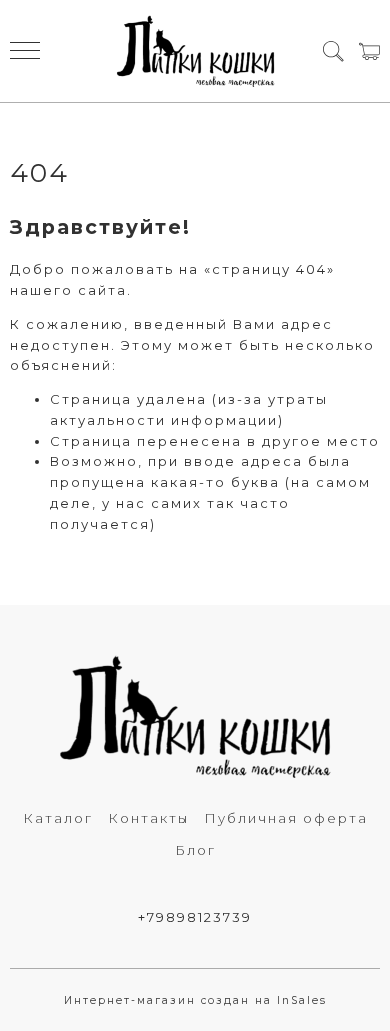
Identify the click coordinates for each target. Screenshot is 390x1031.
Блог (195, 850)
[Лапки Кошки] (195, 51)
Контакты (148, 818)
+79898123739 (195, 917)
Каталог (58, 818)
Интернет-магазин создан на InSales (195, 1000)
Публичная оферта (286, 818)
